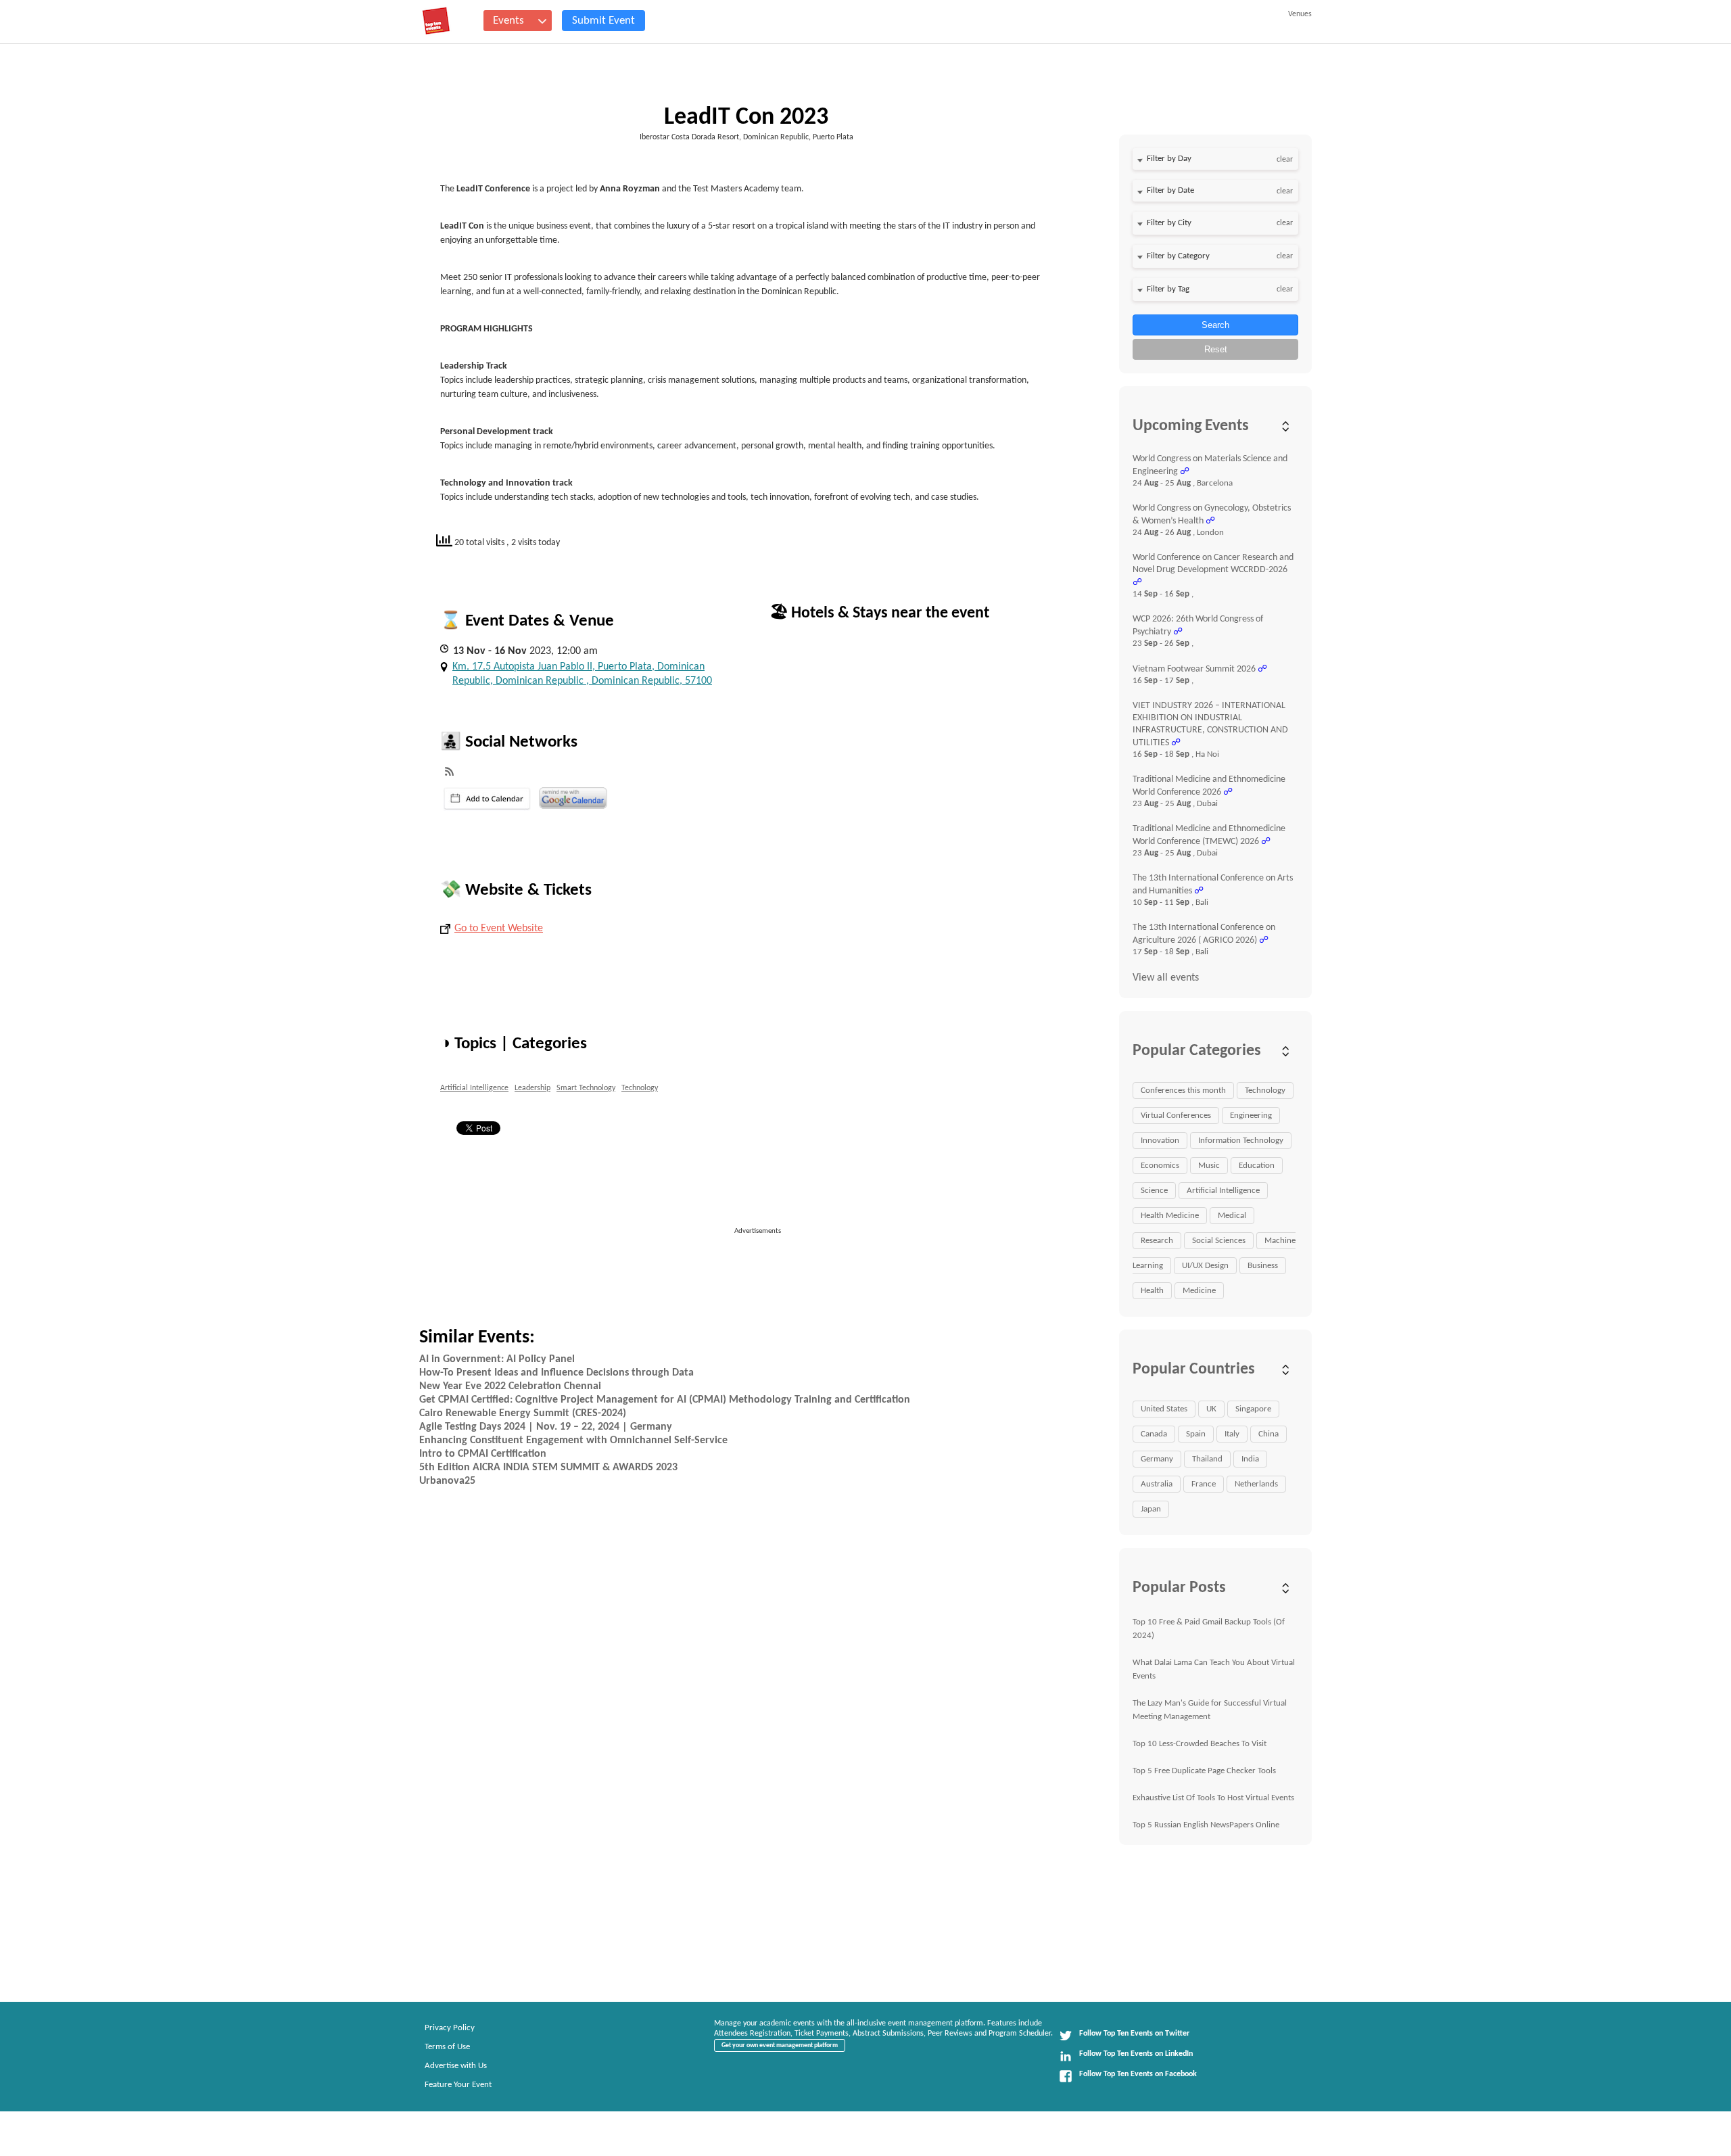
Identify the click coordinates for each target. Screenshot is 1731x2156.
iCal (487, 799)
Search (1215, 325)
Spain (1196, 1434)
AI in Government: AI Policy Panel (497, 1359)
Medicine (1199, 1291)
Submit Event (603, 21)
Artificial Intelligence (474, 1088)
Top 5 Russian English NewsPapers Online (1206, 1825)
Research (1157, 1241)
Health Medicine (1170, 1216)
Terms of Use (447, 2047)
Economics (1160, 1166)
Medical (1232, 1216)
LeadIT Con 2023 (746, 118)
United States (1164, 1409)
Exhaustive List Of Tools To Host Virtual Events (1213, 1798)
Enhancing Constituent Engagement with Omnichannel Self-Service (573, 1440)
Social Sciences (1219, 1241)
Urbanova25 (447, 1481)
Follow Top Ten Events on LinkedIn (1136, 2054)
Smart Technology (586, 1088)
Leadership (532, 1088)
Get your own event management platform (780, 2045)
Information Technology (1241, 1141)
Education (1257, 1166)
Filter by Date (1170, 190)
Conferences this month (1183, 1091)
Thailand (1207, 1459)
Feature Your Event (458, 2085)
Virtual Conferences (1176, 1116)
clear (1285, 160)
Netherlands (1256, 1484)
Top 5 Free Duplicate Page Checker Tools (1204, 1771)
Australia (1157, 1484)
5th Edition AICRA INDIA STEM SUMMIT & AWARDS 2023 (548, 1468)
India (1250, 1459)
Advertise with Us (456, 2066)
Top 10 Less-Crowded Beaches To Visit (1200, 1744)
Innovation (1160, 1141)
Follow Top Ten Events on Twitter (1134, 2034)
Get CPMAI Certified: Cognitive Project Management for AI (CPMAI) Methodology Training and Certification (665, 1400)
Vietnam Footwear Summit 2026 (1194, 669)
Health (1152, 1291)
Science (1154, 1191)
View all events (1166, 978)
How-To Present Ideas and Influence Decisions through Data (556, 1373)
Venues (1300, 14)
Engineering (1251, 1116)
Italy (1232, 1434)
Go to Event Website (499, 929)
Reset (1216, 349)
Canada (1154, 1434)
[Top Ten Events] (436, 21)
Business (1263, 1266)
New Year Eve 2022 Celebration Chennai (510, 1386)
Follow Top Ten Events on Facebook (1138, 2074)
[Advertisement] (763, 1267)
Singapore (1253, 1409)
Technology (640, 1088)
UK (1211, 1409)
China (1268, 1434)
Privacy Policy (450, 2028)
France (1204, 1484)
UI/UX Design (1205, 1266)
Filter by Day (1169, 159)
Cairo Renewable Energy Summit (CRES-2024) (523, 1413)
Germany (1157, 1459)
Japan (1151, 1509)
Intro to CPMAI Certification (483, 1454)
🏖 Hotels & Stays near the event (879, 613)
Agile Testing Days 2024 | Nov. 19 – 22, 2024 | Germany (546, 1427)
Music (1209, 1166)
